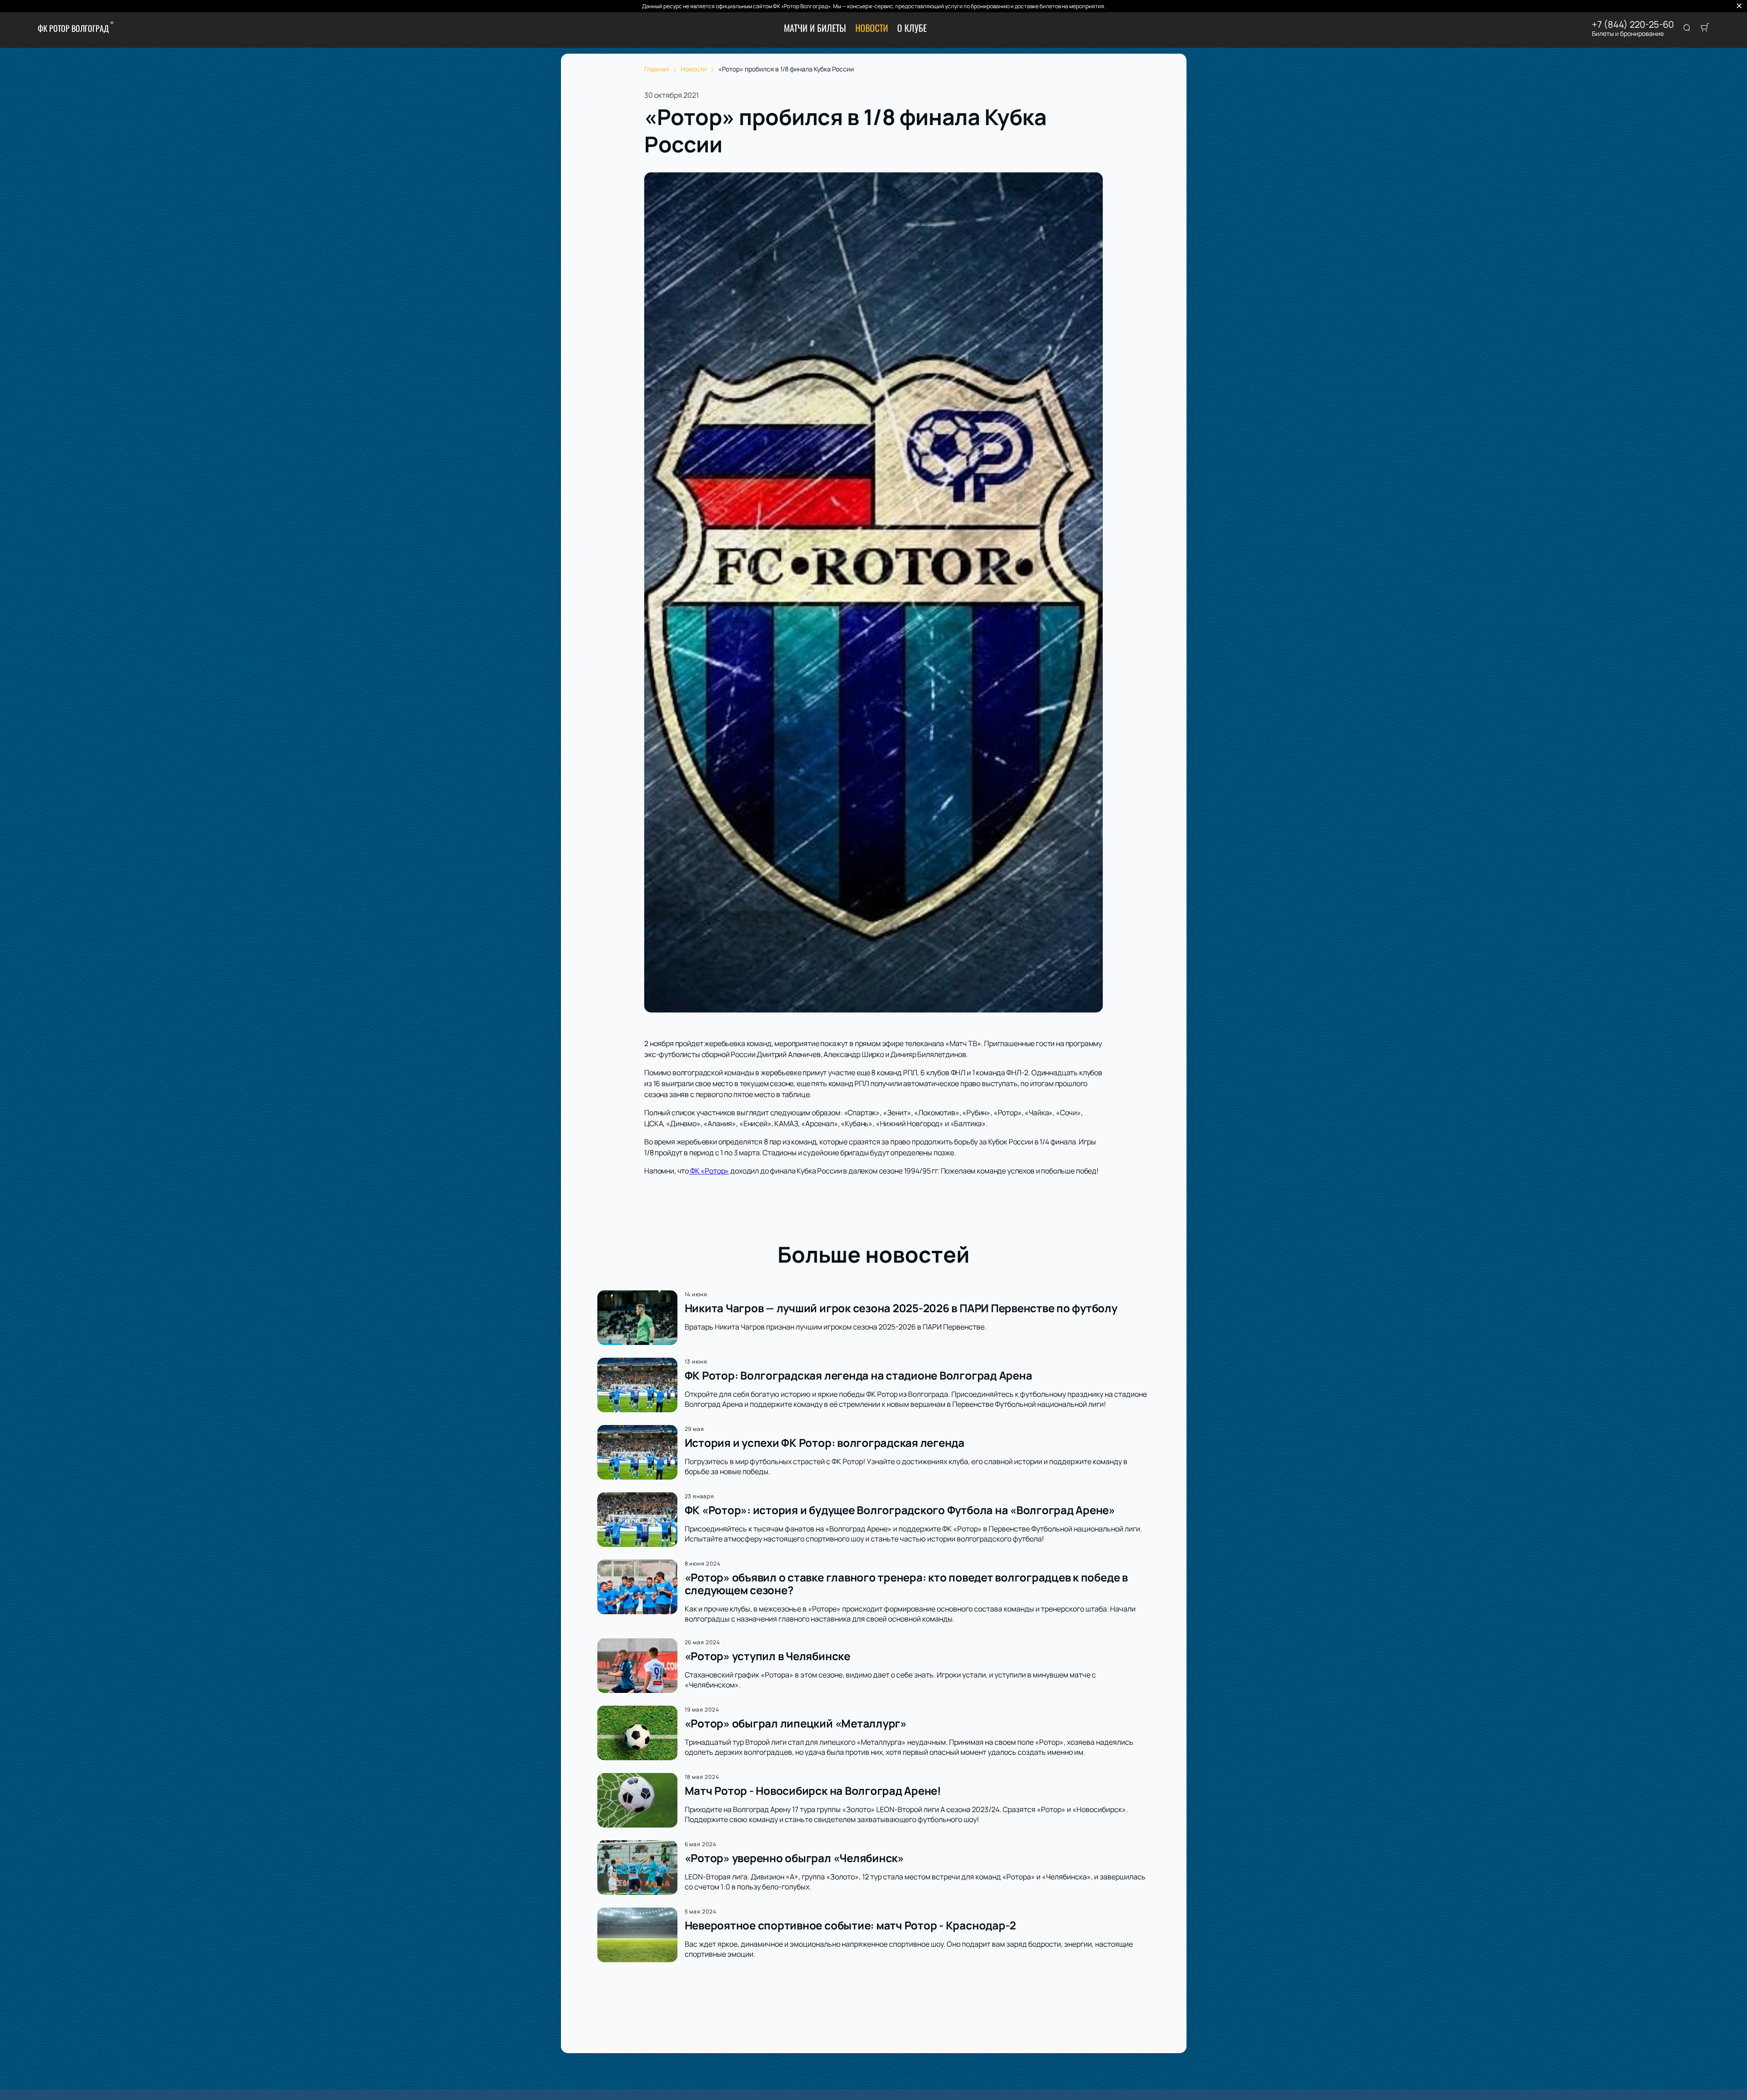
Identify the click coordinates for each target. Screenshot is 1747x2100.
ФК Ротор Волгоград (73, 28)
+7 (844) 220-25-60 (1633, 25)
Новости (872, 28)
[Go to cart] (1705, 28)
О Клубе (912, 28)
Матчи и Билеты (815, 28)
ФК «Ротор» (709, 1171)
